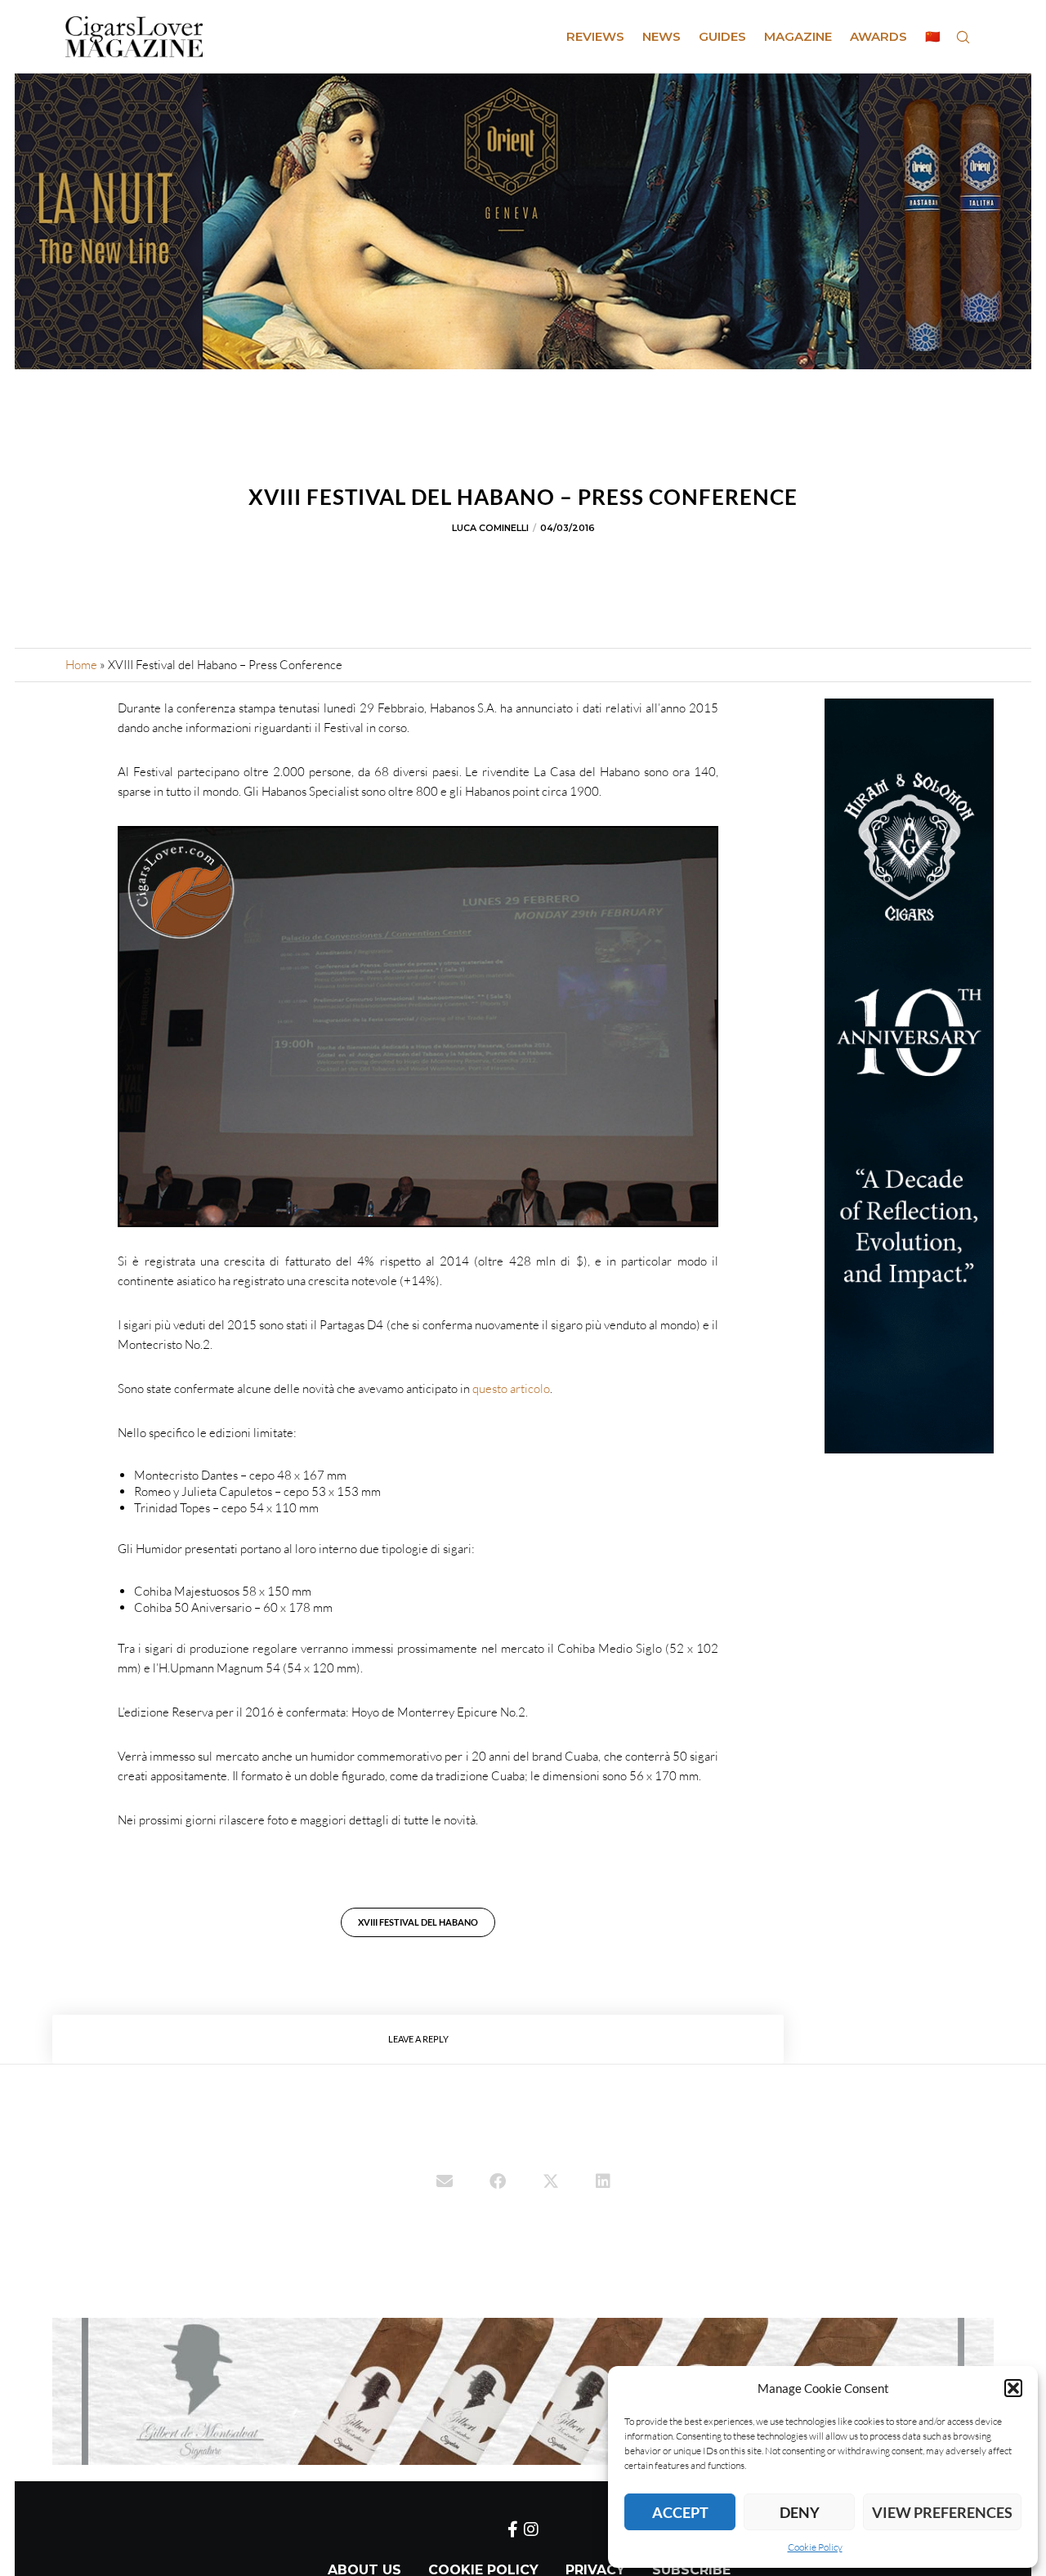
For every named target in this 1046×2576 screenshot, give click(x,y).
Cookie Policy (815, 2547)
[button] (1013, 2388)
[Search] (963, 37)
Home (81, 665)
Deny (800, 2512)
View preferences (942, 2512)
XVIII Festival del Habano (418, 1922)
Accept (680, 2512)
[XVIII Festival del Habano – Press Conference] (445, 2183)
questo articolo (511, 1388)
